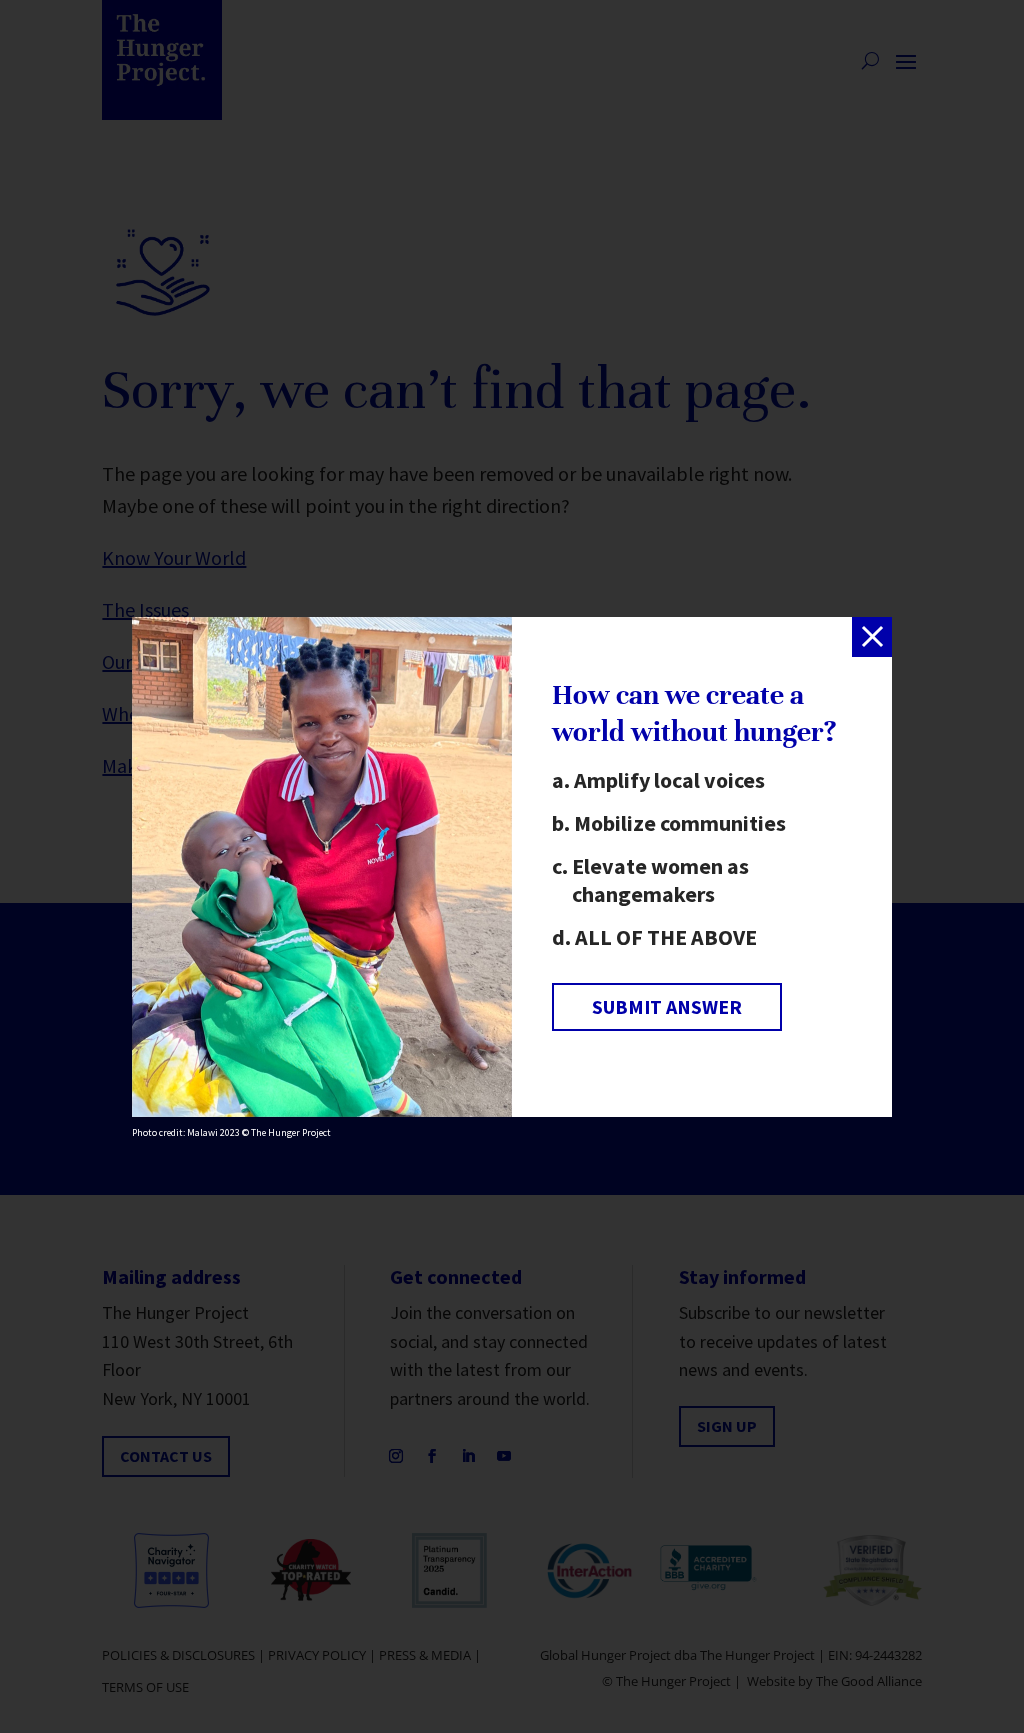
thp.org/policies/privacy (309, 969)
